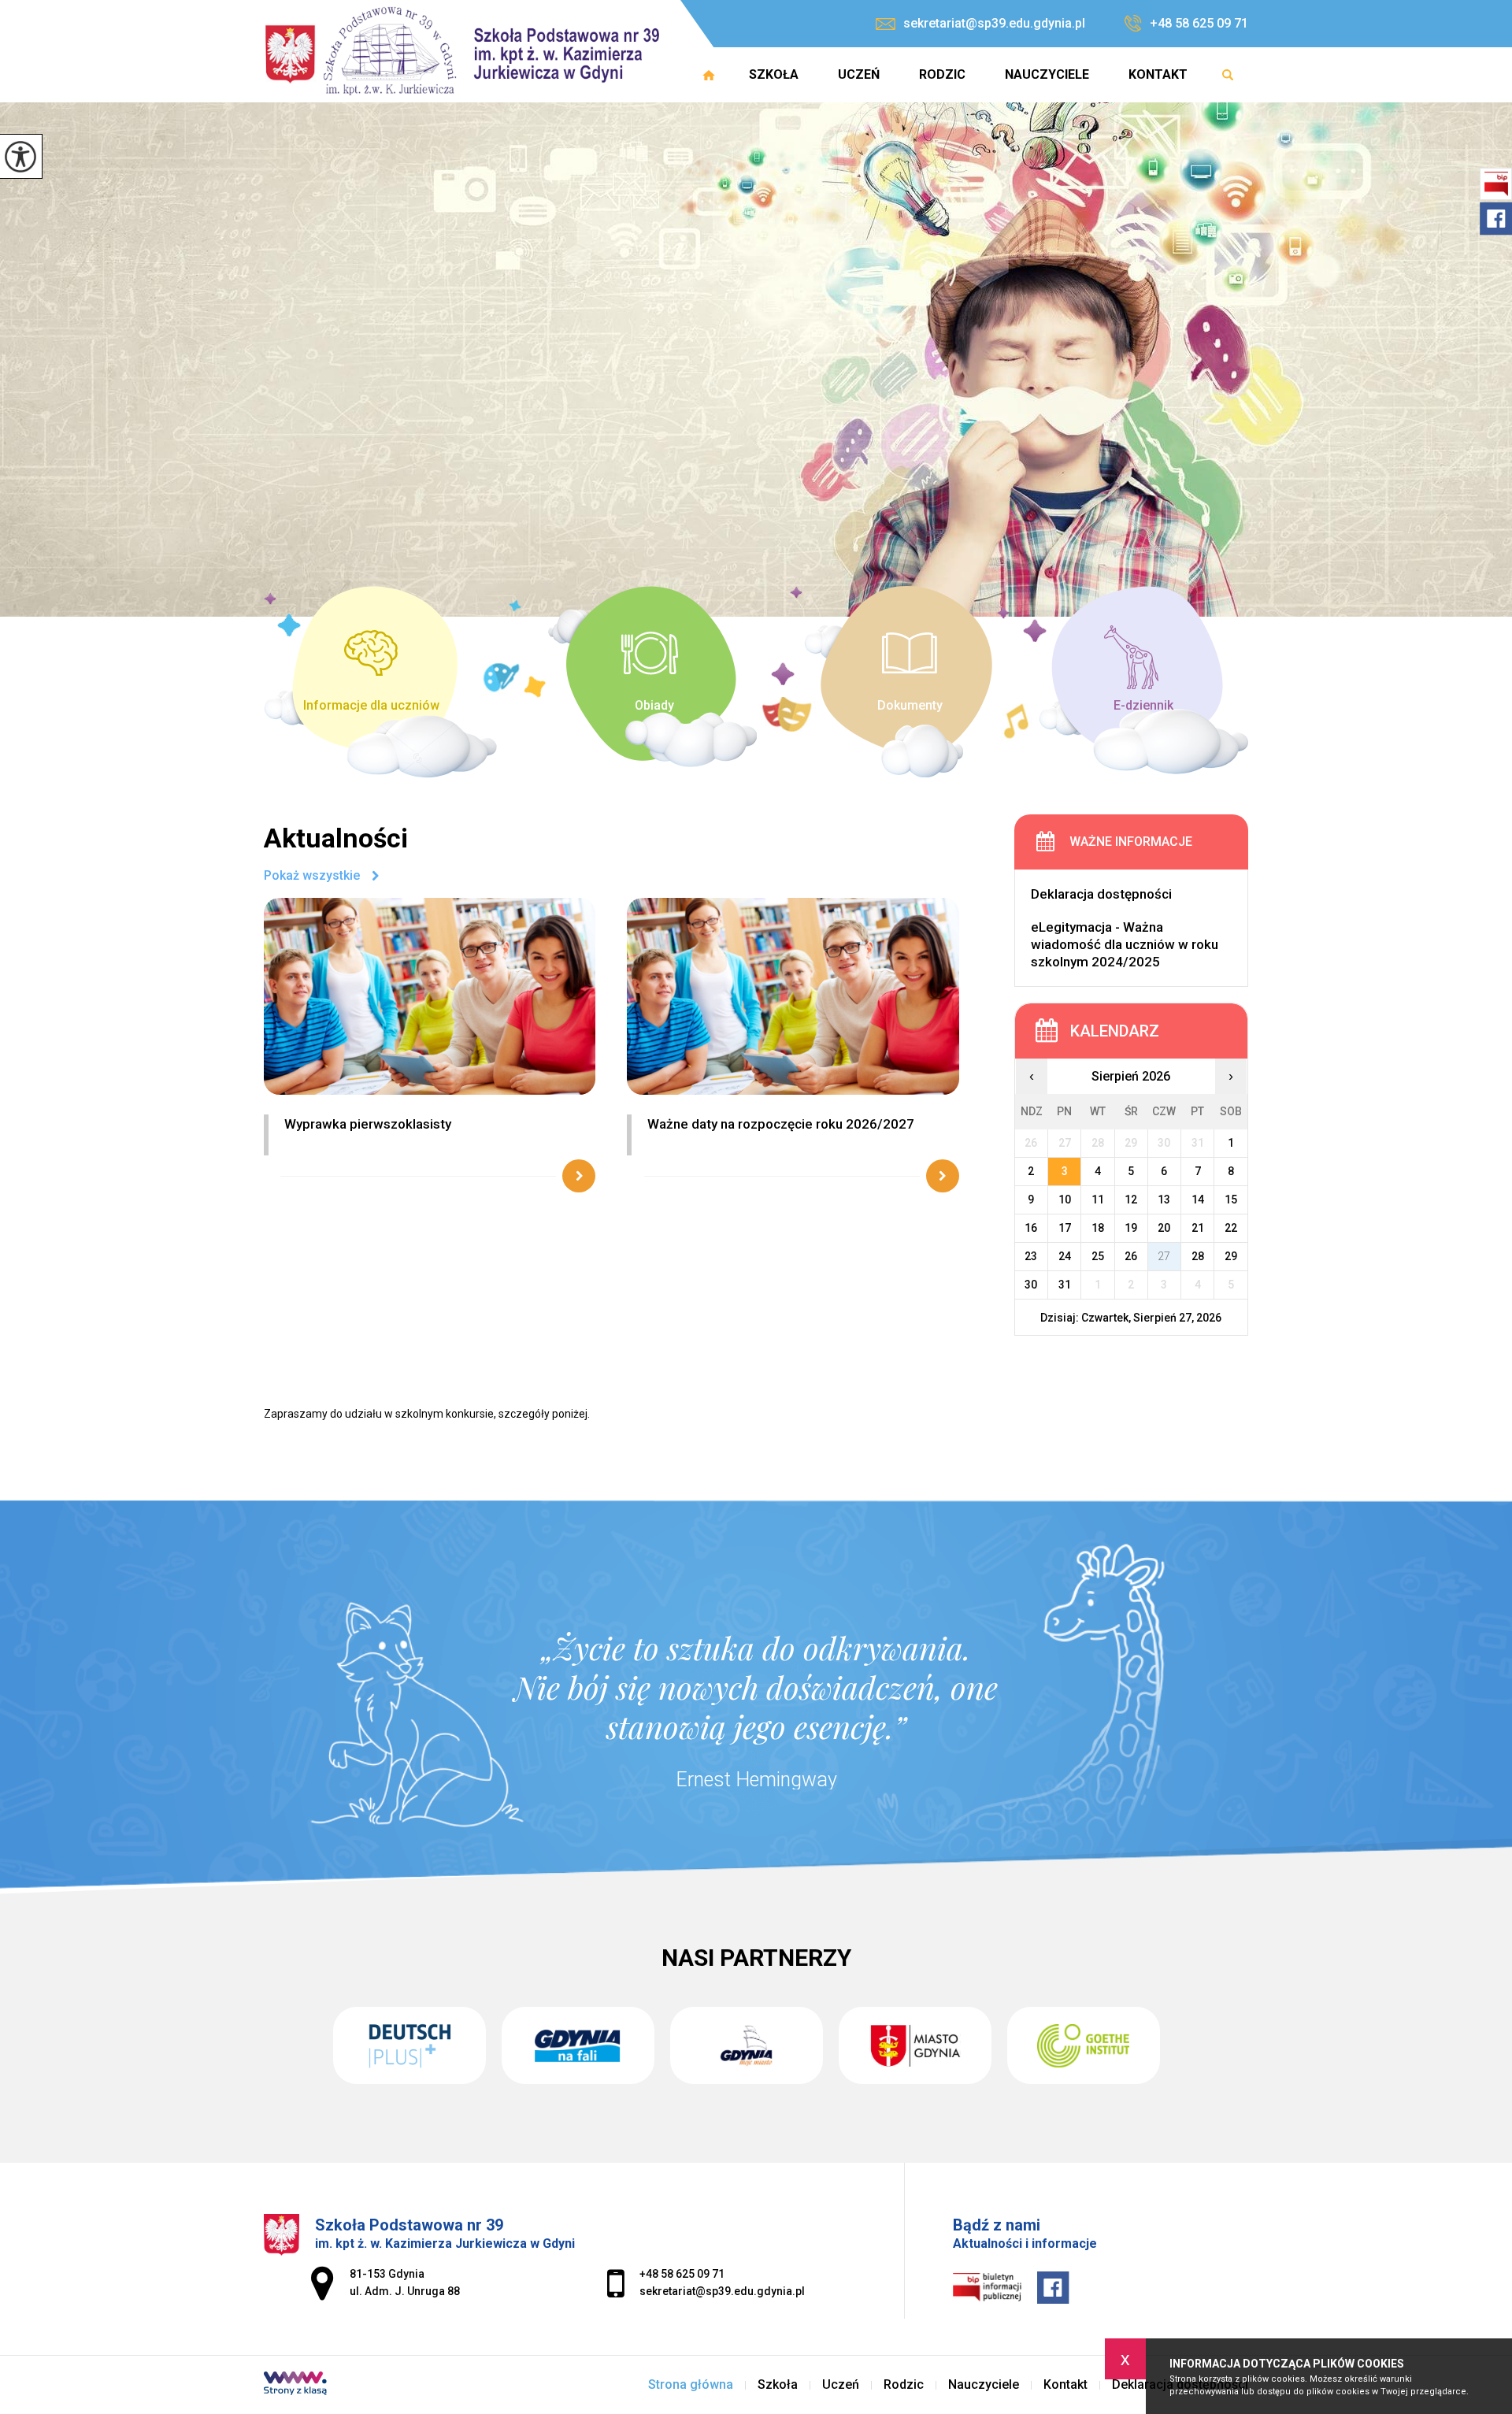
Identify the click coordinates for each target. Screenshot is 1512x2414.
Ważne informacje (1131, 842)
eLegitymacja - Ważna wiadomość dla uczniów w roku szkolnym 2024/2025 (1125, 944)
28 (1198, 1256)
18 (1098, 1228)
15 (1231, 1200)
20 (1164, 1228)
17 (1065, 1228)
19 (1131, 1228)
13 (1164, 1200)
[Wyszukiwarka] (1228, 75)
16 (1031, 1228)
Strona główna (709, 75)
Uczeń (859, 74)
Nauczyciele (1047, 74)
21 (1198, 1228)
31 (1065, 1285)
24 (1065, 1256)
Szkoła (774, 74)
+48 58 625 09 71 (1199, 23)
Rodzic (942, 74)
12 (1131, 1200)
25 (1098, 1256)
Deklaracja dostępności (1101, 894)
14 (1198, 1200)
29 (1231, 1256)
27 (1164, 1256)
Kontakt (1158, 74)
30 (1031, 1285)
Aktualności (336, 838)
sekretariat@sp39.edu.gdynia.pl (994, 23)
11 (1098, 1200)
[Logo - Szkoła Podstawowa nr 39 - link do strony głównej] (467, 51)
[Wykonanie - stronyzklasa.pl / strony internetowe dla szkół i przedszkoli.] (295, 2385)
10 (1065, 1200)
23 (1031, 1256)
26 (1131, 1256)
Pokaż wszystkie (312, 876)
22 (1231, 1228)
